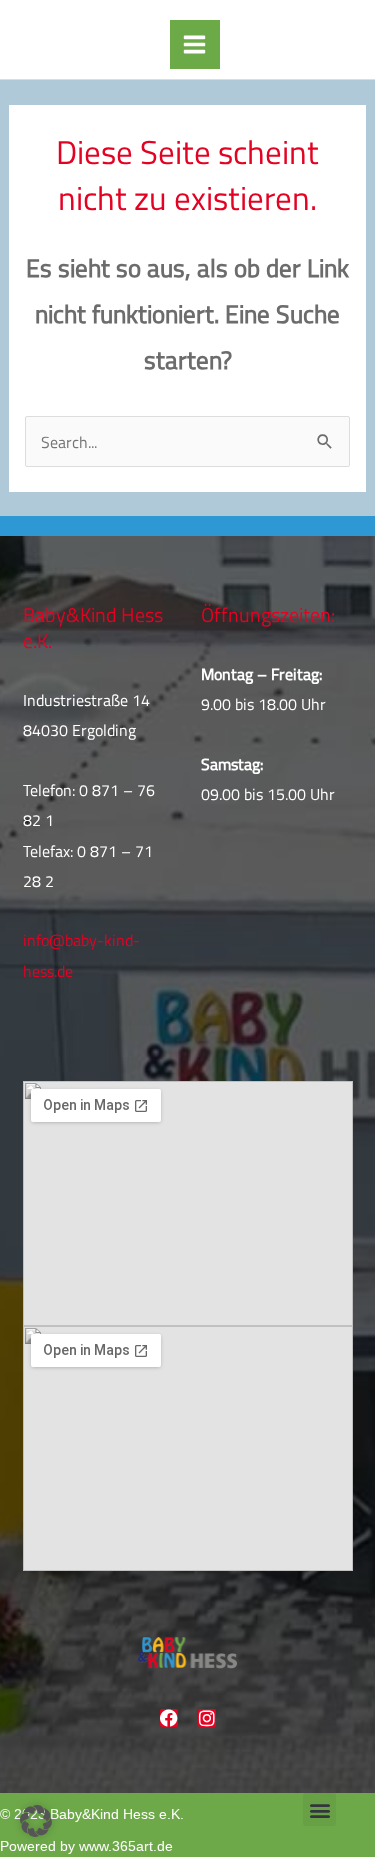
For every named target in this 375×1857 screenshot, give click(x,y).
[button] (319, 1809)
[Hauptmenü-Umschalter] (195, 45)
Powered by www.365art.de (86, 1846)
